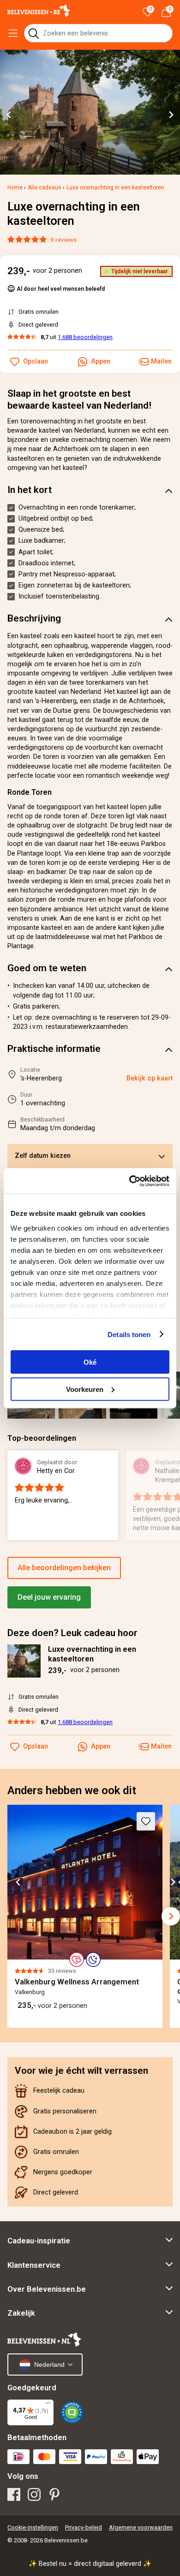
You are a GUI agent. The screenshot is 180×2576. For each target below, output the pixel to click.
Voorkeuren (85, 1389)
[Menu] (48, 2405)
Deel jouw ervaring (49, 1597)
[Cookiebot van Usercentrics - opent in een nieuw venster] (129, 1181)
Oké (90, 1362)
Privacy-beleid (84, 2527)
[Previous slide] (13, 1916)
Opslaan (36, 1746)
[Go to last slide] (9, 115)
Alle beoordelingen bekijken (64, 1568)
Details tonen (129, 1334)
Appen (101, 1746)
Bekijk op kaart (150, 1078)
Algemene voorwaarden (141, 2527)
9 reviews (63, 240)
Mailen (161, 1746)
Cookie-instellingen (33, 2527)
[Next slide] (171, 115)
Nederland (49, 2365)
